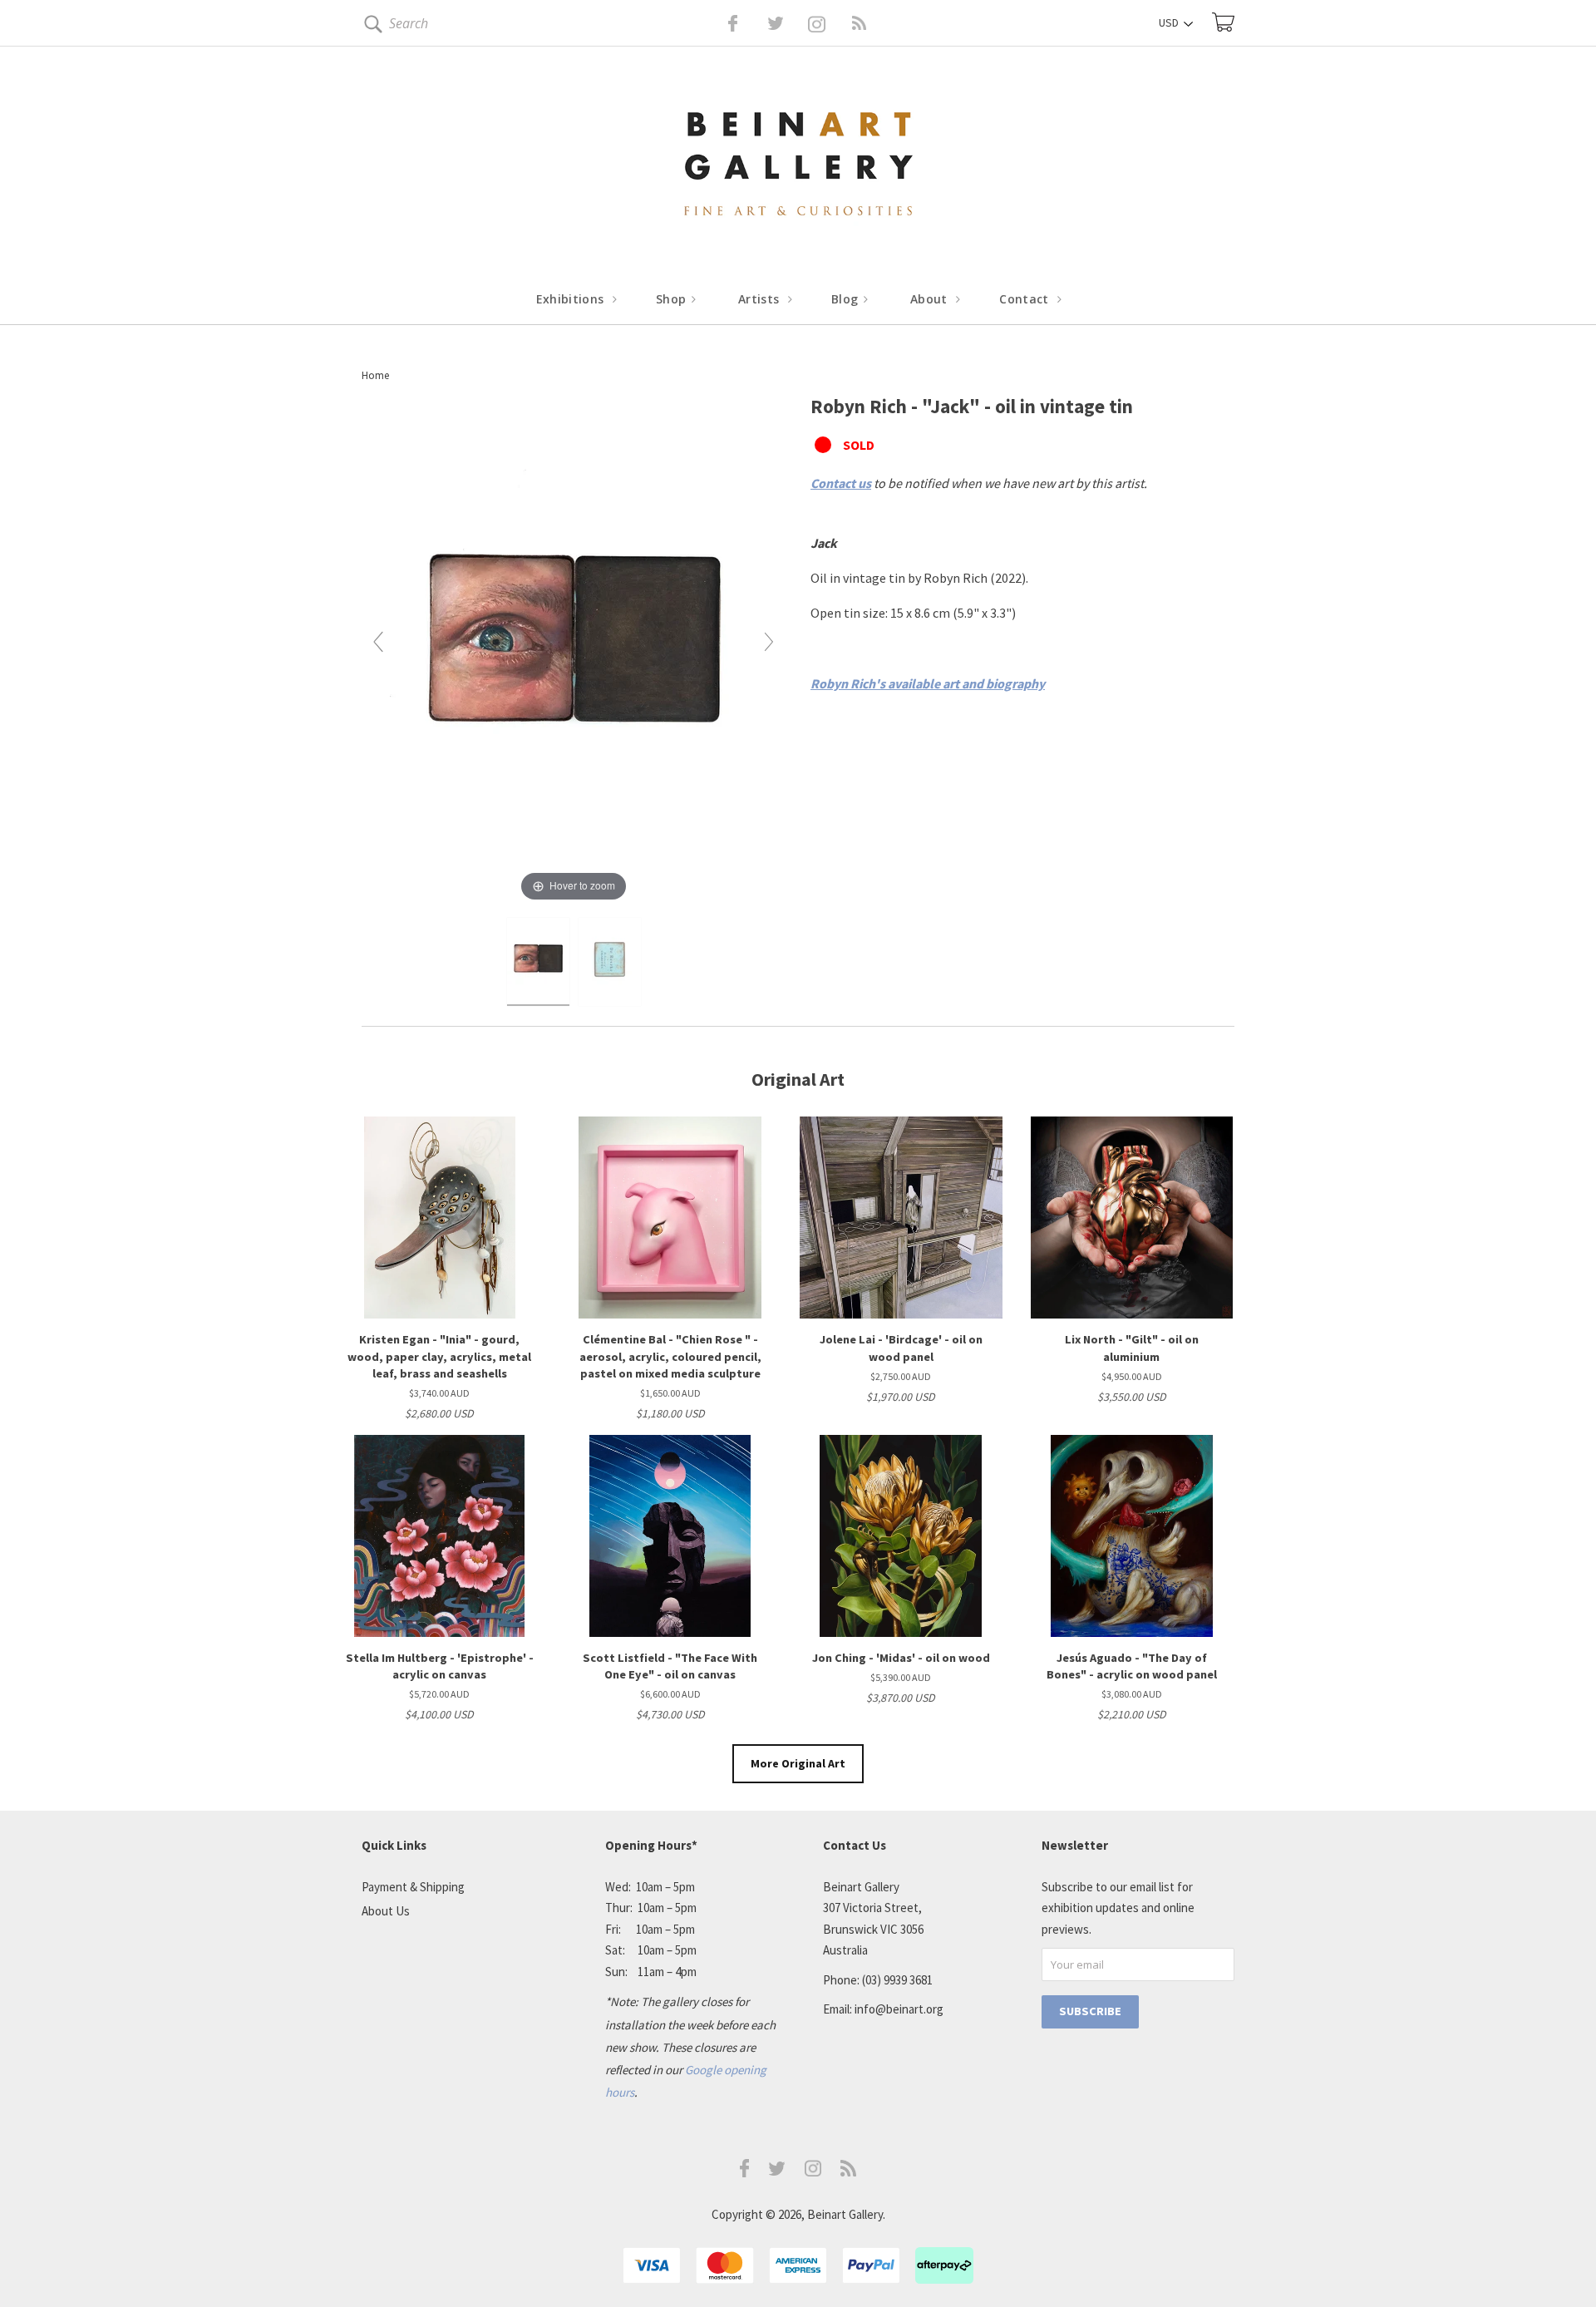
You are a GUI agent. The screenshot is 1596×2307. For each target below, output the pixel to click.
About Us (386, 1911)
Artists (761, 299)
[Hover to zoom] (574, 648)
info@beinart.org (899, 2009)
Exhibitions (572, 299)
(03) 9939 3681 (897, 1980)
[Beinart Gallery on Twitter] (745, 23)
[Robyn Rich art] (538, 962)
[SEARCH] (370, 27)
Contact (1026, 299)
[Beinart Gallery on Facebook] (721, 23)
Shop (673, 299)
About (931, 299)
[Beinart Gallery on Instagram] (813, 2172)
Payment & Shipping (413, 1887)
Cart (1223, 22)
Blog (847, 299)
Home (375, 375)
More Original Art (798, 1763)
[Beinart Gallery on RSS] (830, 23)
